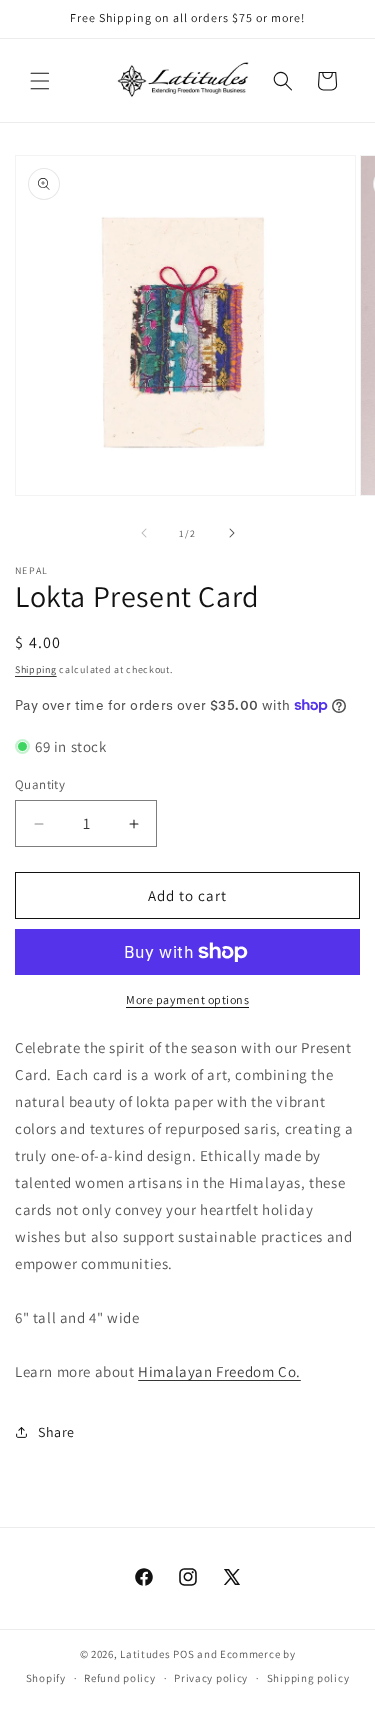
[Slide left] (144, 533)
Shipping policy (308, 1678)
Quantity (40, 784)
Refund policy (119, 1678)
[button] (40, 81)
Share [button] (56, 1432)
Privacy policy (211, 1678)
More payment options (187, 999)
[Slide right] (232, 533)
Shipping (36, 669)
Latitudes (145, 1654)
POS (183, 1654)
